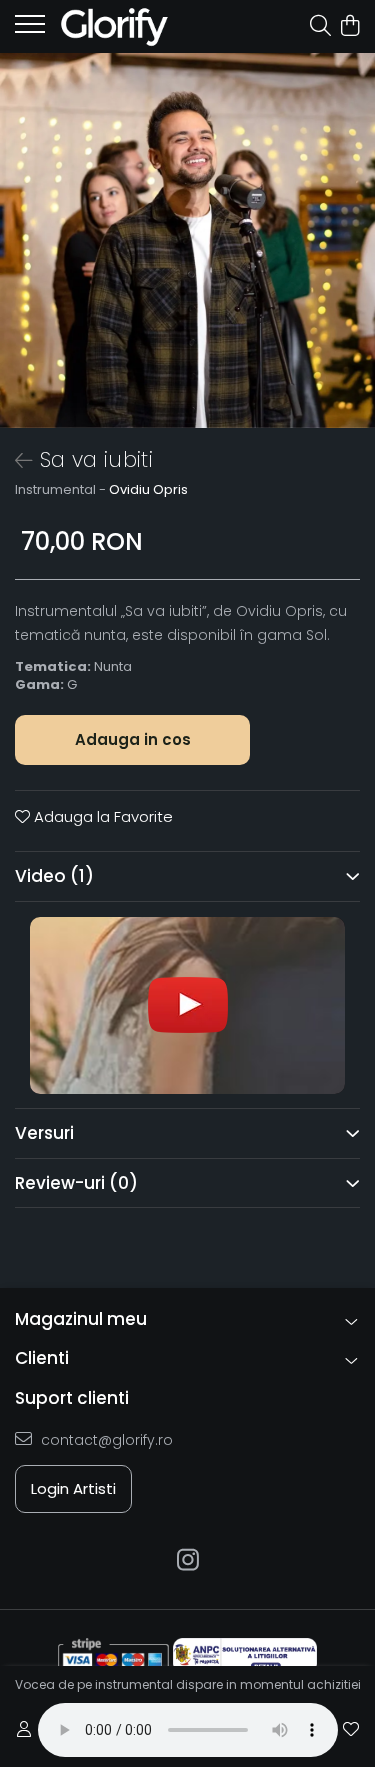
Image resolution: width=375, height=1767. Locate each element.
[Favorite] (351, 1730)
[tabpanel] (187, 240)
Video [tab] (54, 876)
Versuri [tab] (44, 1133)
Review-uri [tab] (76, 1183)
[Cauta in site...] (320, 27)
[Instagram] (187, 1561)
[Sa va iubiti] (187, 240)
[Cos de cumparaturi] (349, 27)
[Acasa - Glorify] (130, 27)
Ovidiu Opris (148, 490)
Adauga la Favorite (101, 816)
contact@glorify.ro (105, 1440)
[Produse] (30, 30)
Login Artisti (73, 1488)
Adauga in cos (133, 739)
